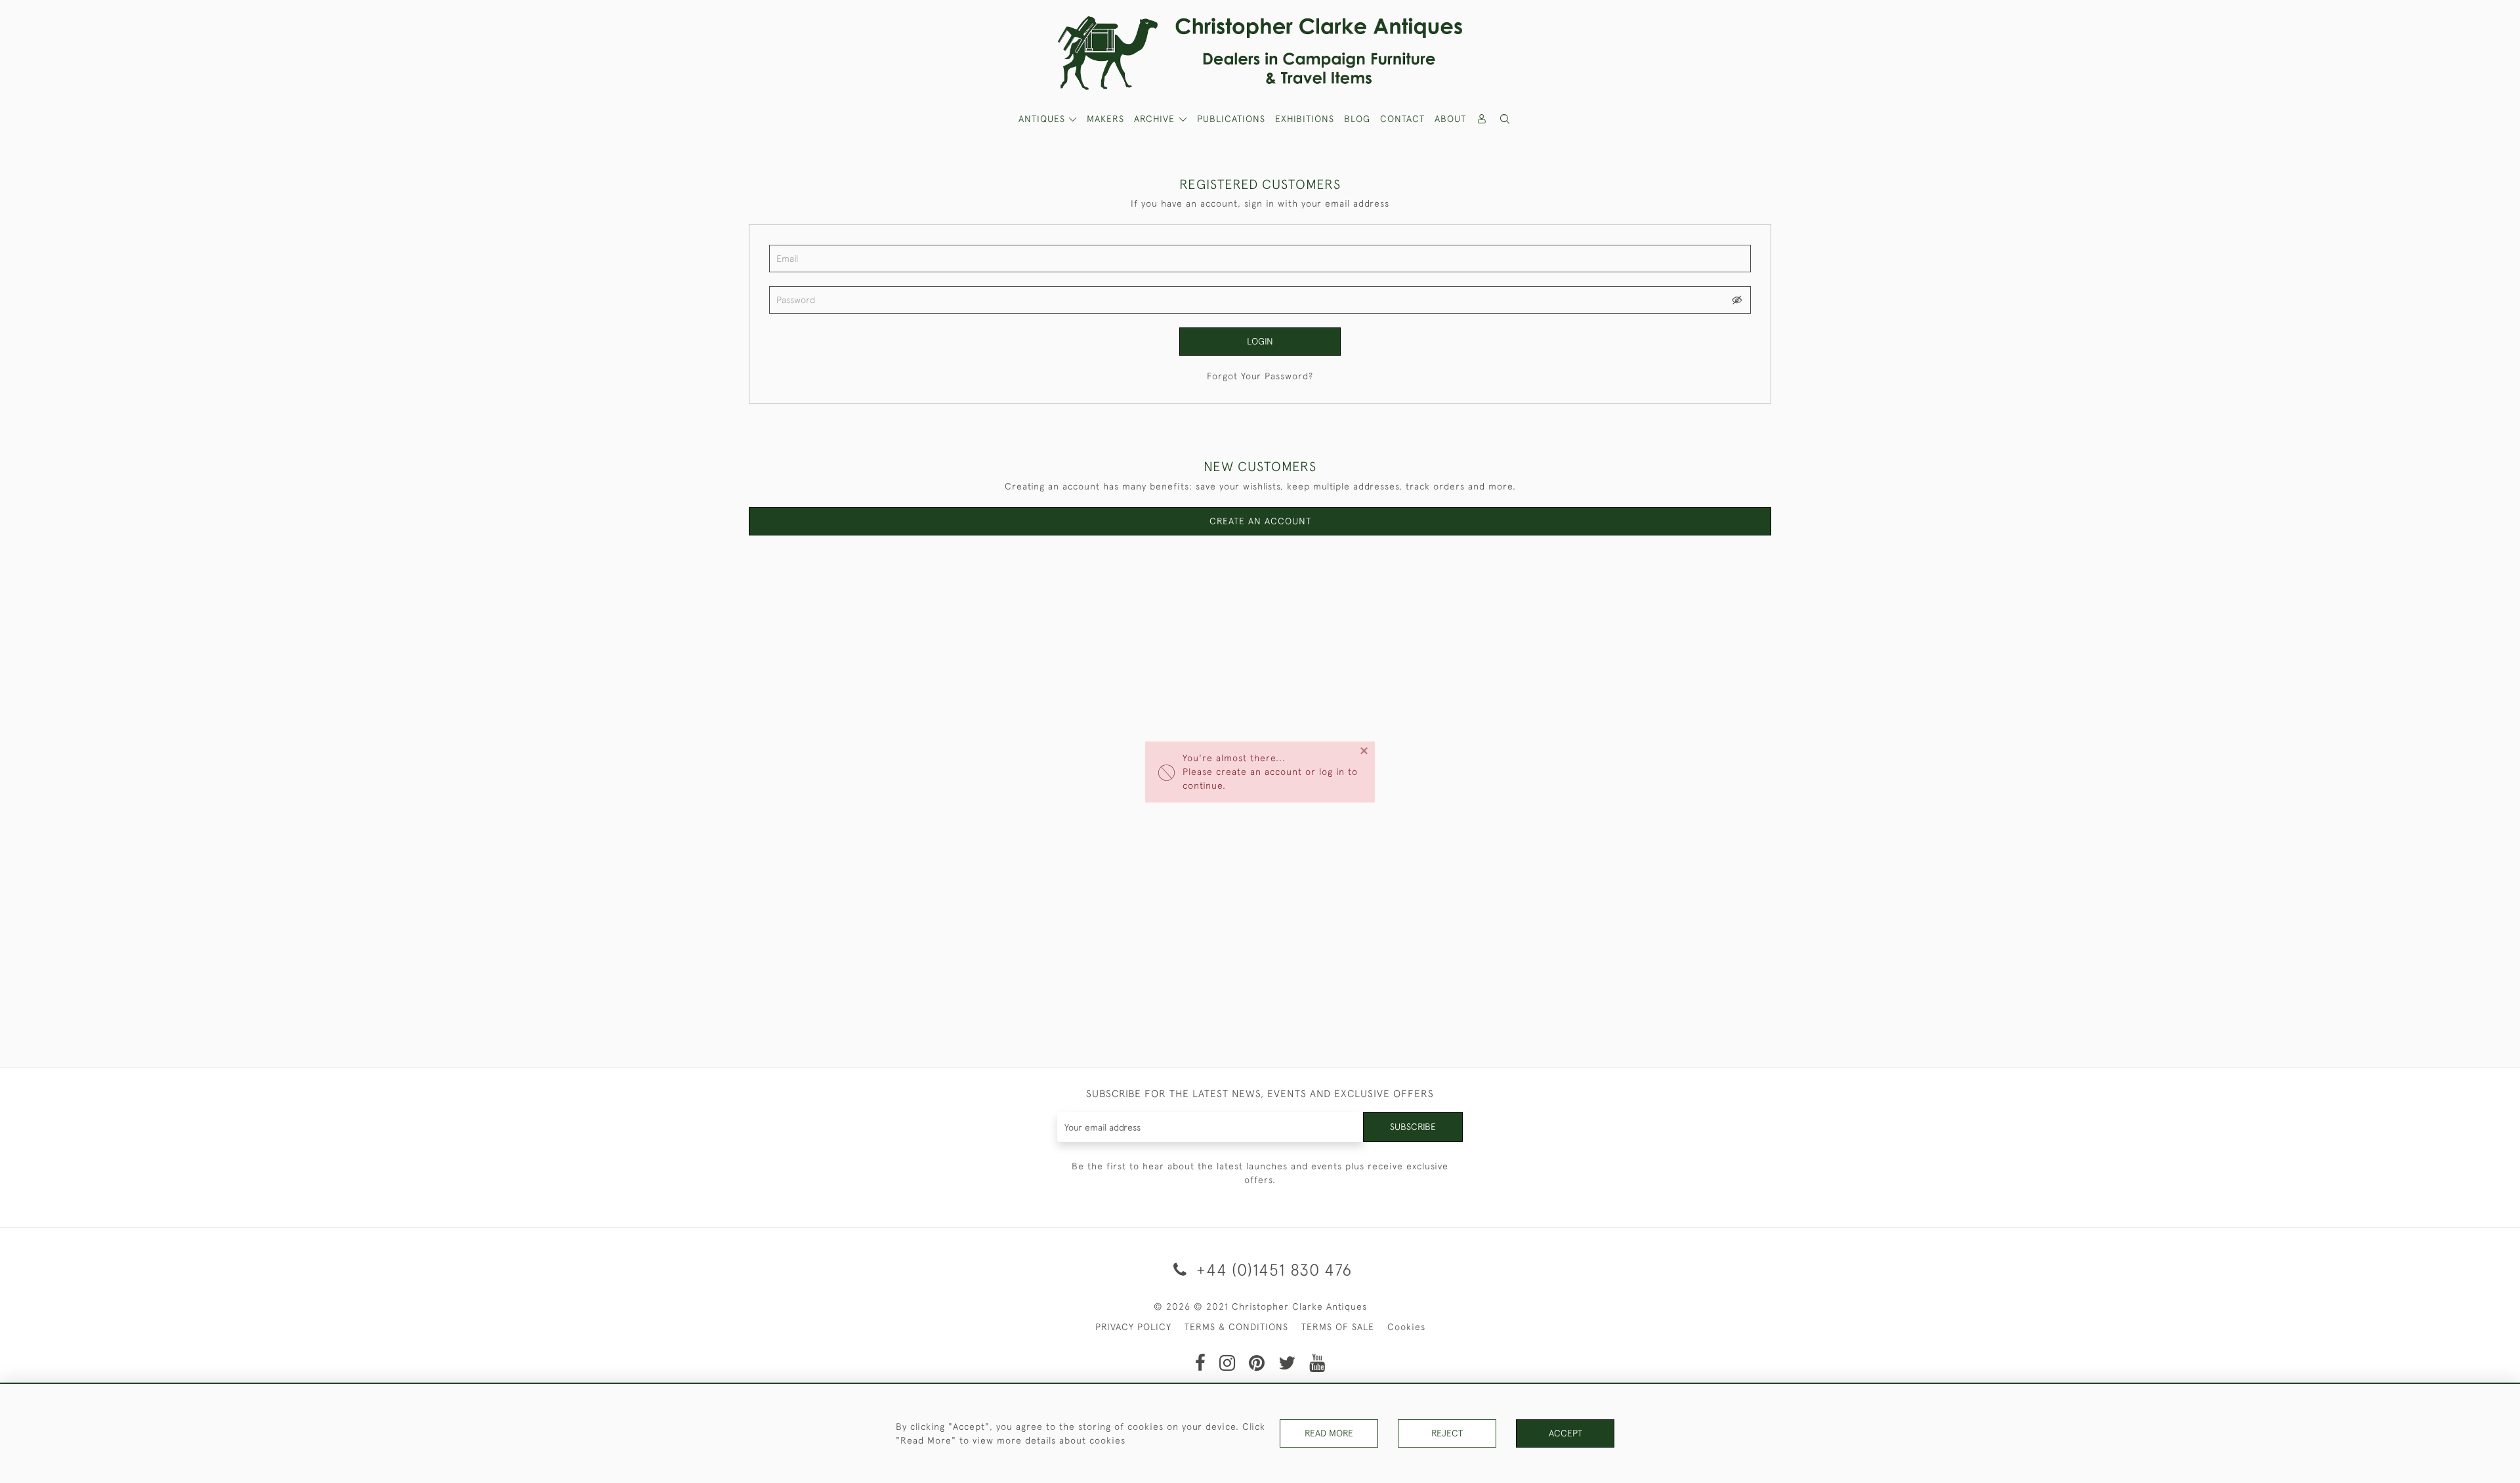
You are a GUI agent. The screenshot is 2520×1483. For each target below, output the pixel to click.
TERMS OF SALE (1338, 1327)
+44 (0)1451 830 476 (1272, 1269)
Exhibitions (1305, 119)
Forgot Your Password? (1260, 376)
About (1450, 119)
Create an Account (1260, 521)
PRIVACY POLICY (1133, 1327)
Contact (1402, 119)
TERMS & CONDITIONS (1236, 1327)
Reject (1447, 1433)
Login (1260, 341)
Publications (1231, 119)
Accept (1565, 1433)
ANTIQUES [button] (1043, 119)
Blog (1357, 119)
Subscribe (1413, 1127)
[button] (1505, 119)
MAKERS (1105, 119)
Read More (1329, 1433)
